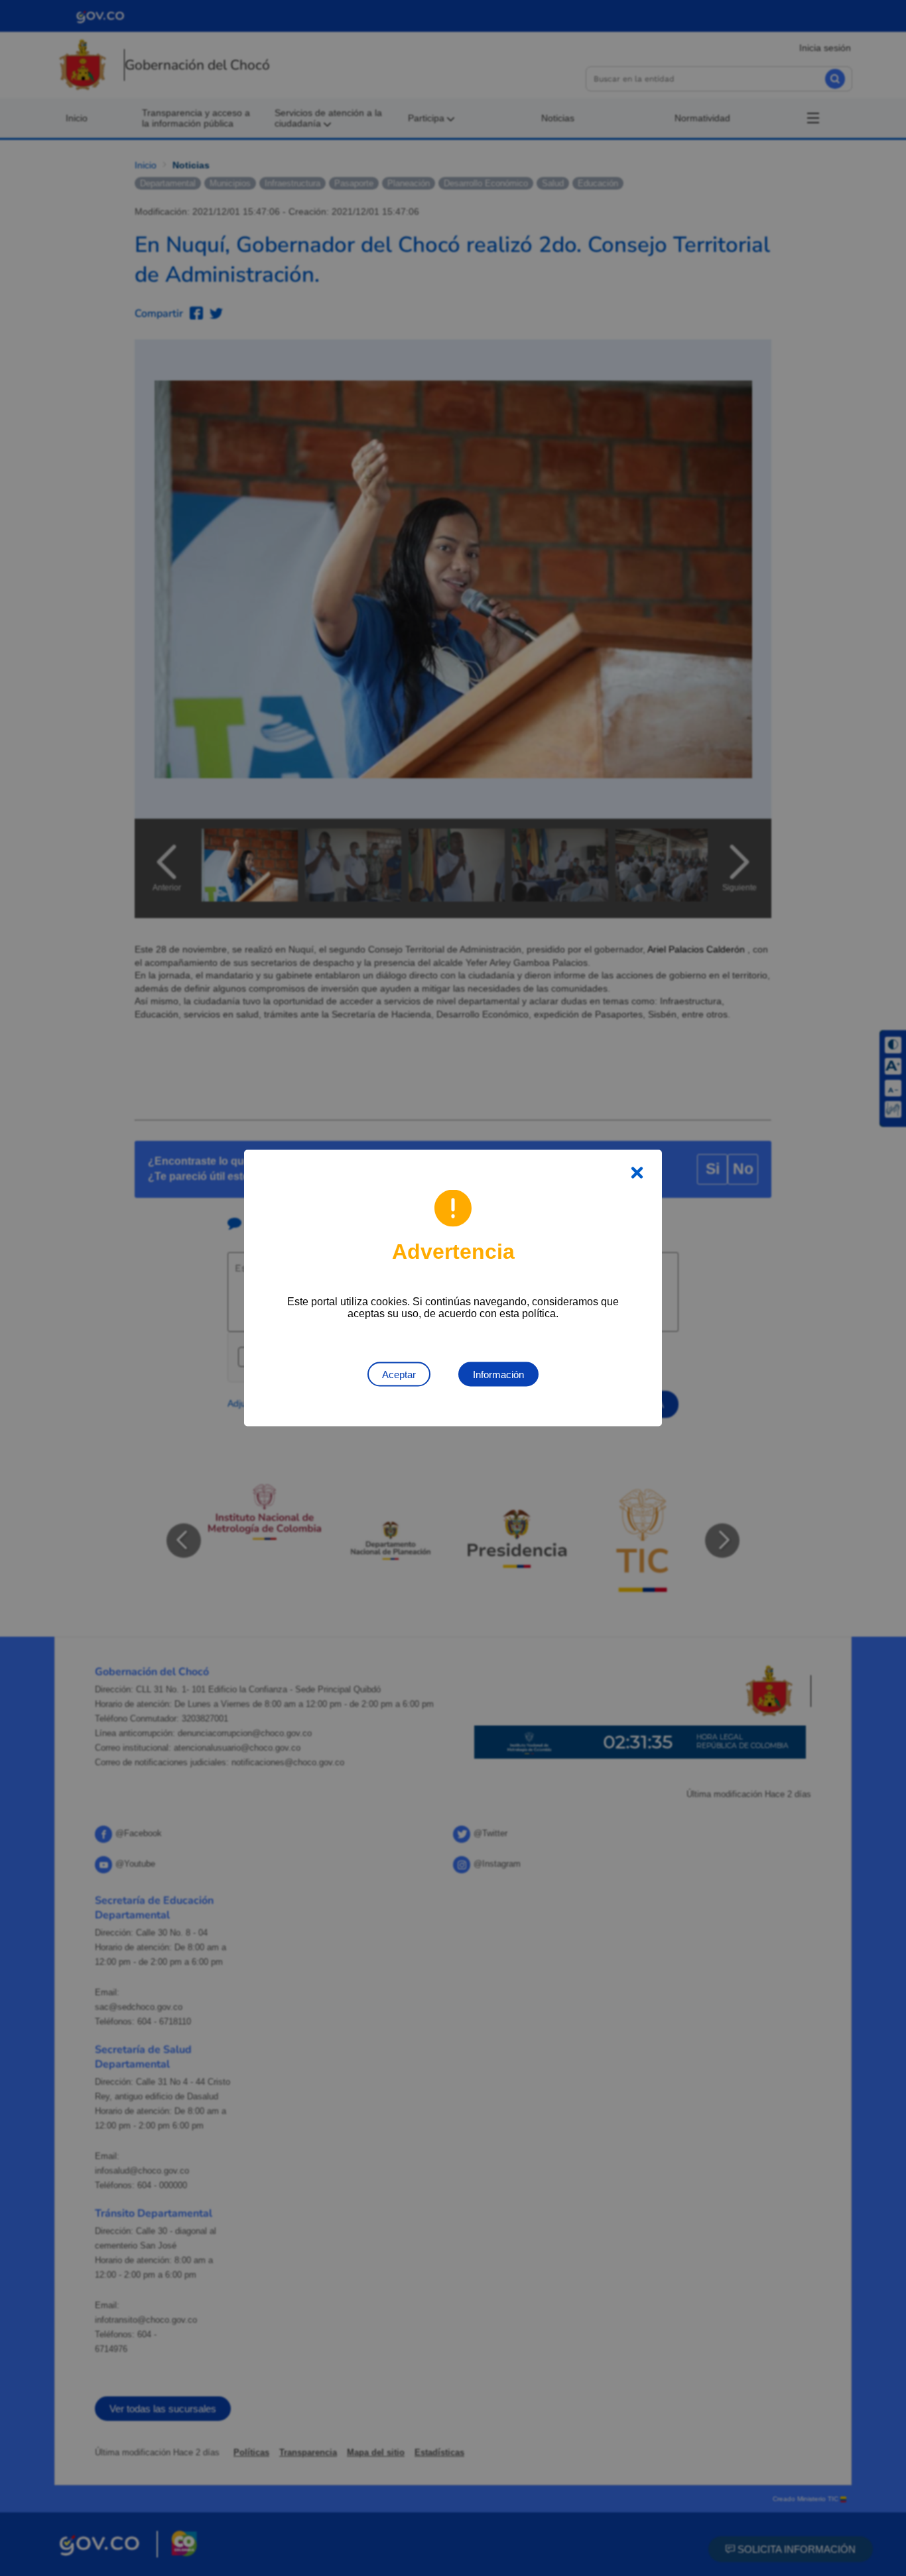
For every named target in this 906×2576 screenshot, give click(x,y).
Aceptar (399, 1375)
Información (498, 1375)
